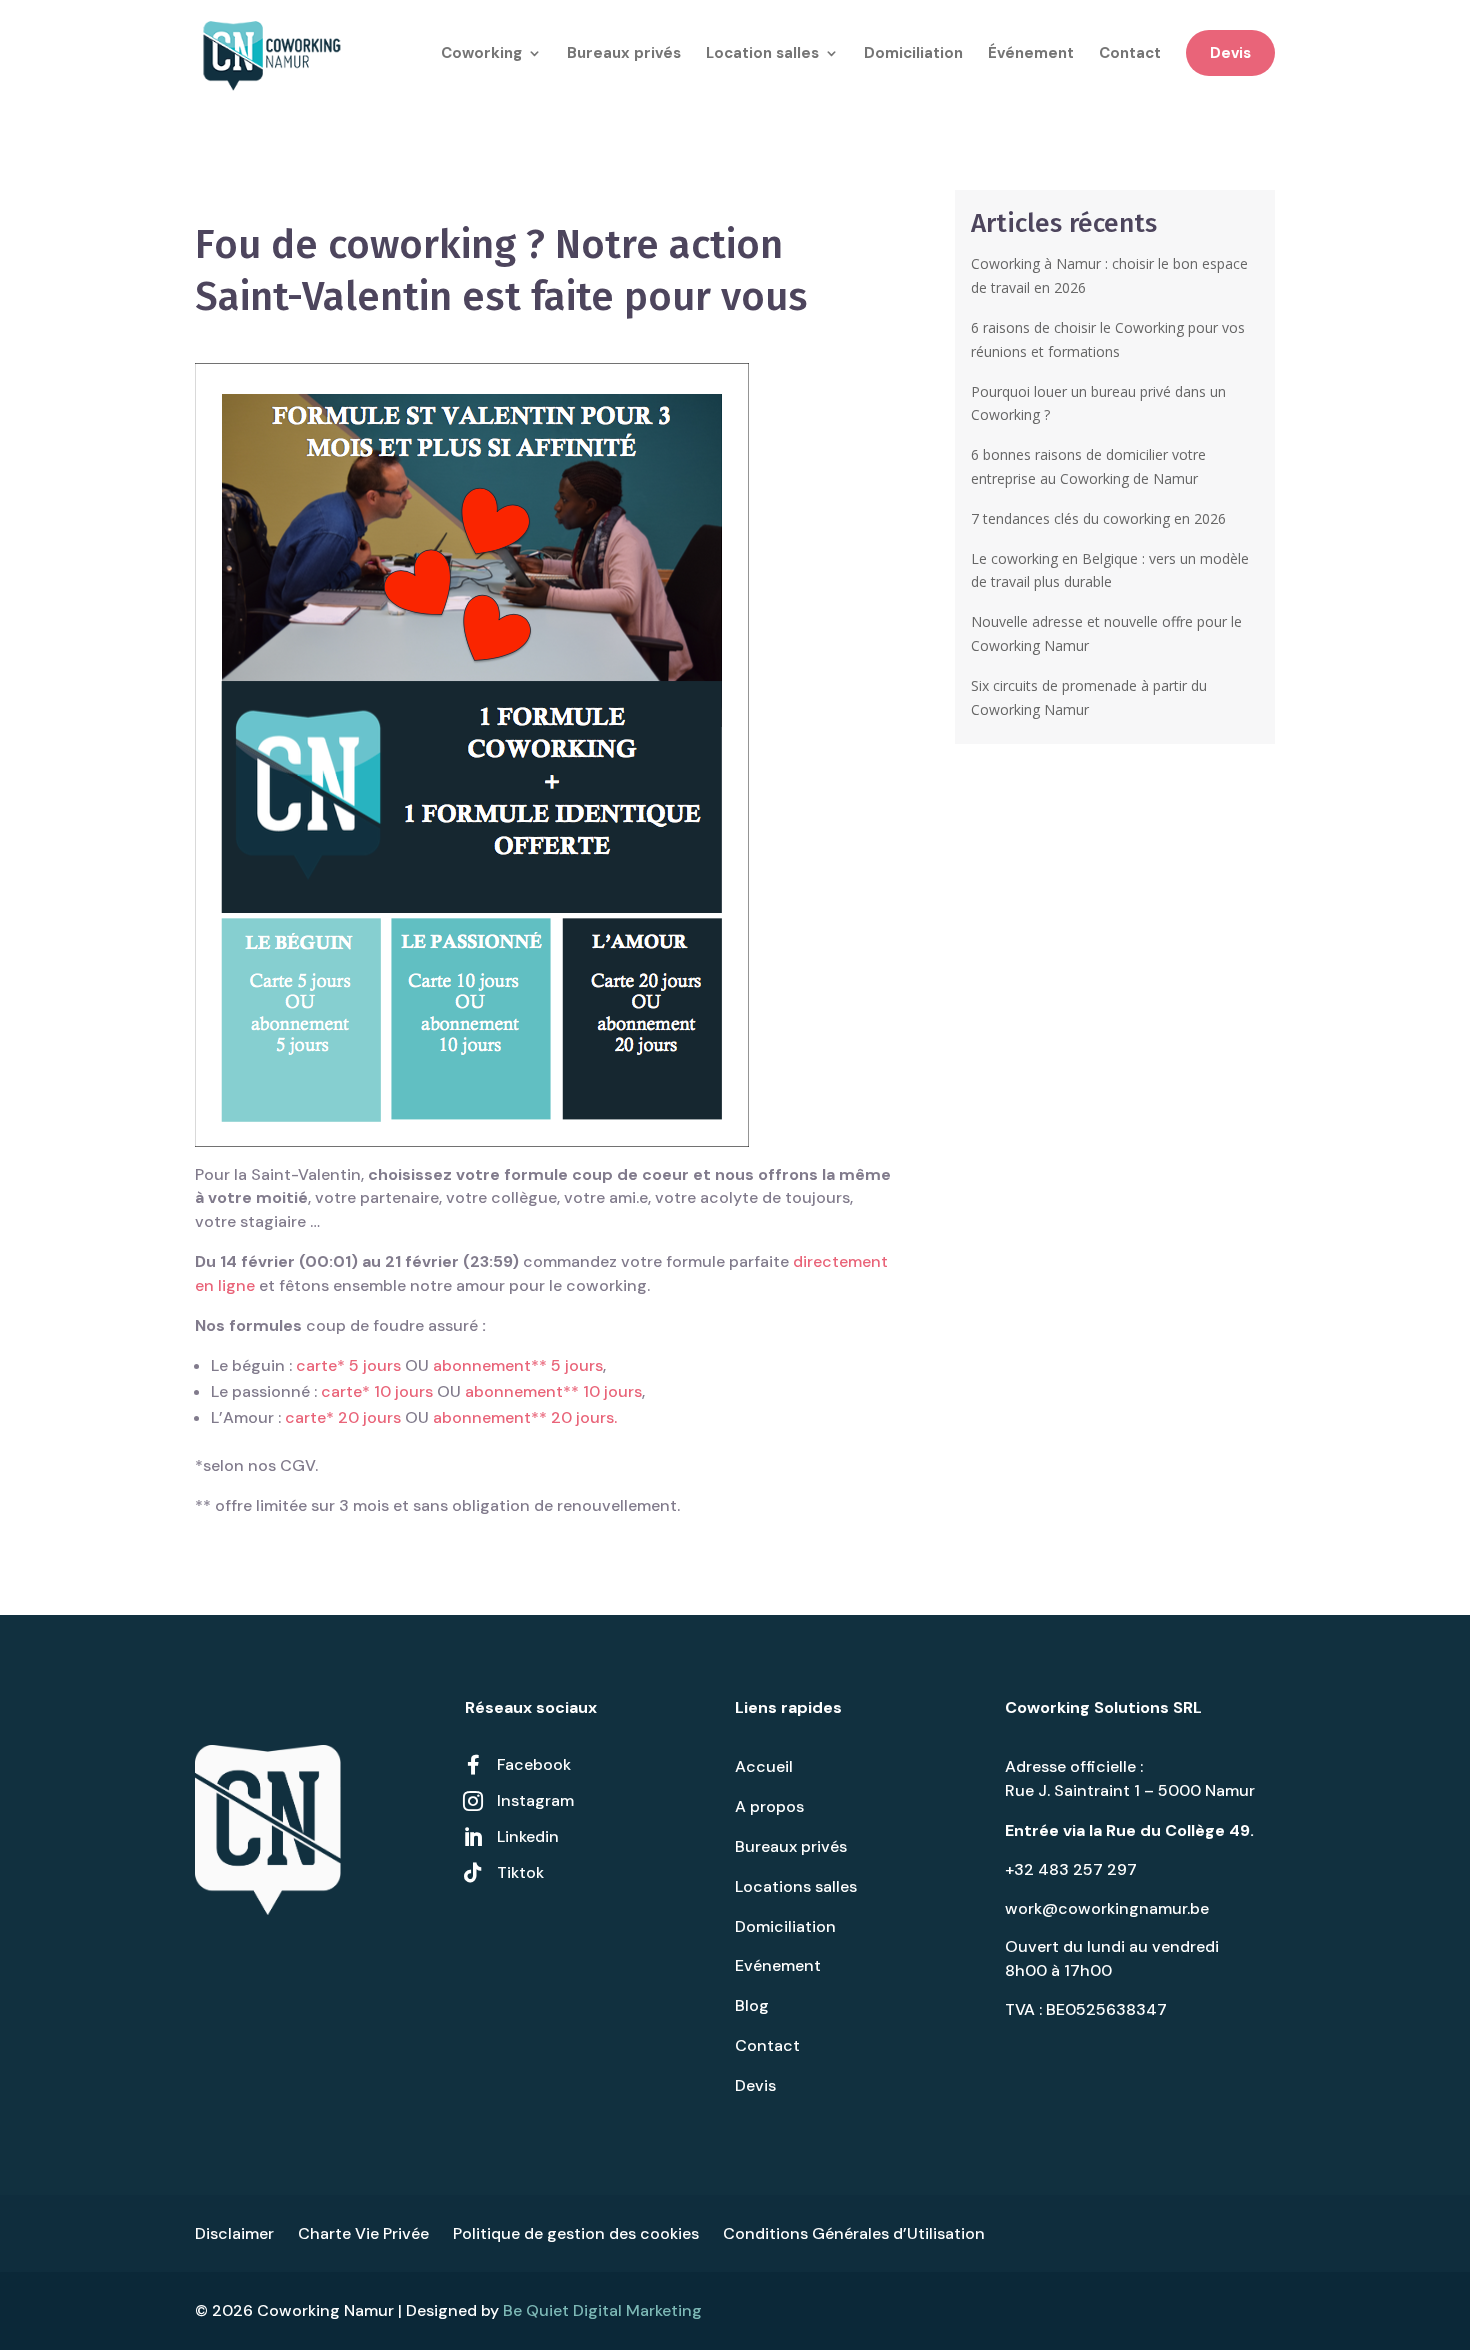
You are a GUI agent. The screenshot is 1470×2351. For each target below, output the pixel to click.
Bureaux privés (624, 54)
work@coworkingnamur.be (1107, 1908)
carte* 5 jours (348, 1365)
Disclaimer (234, 2233)
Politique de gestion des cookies (576, 2233)
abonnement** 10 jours (553, 1391)
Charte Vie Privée (363, 2233)
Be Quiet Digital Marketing (602, 2310)
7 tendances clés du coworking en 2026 (1098, 518)
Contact (1130, 54)
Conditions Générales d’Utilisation (854, 2233)
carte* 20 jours (343, 1417)
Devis (1230, 53)
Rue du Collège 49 (1178, 1830)
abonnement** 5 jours (518, 1365)
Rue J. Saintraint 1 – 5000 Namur (1130, 1790)
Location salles (762, 54)
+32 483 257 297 (1071, 1869)
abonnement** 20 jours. (525, 1417)
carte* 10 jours (377, 1391)
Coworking (481, 54)
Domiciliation (913, 54)
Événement (1031, 54)
